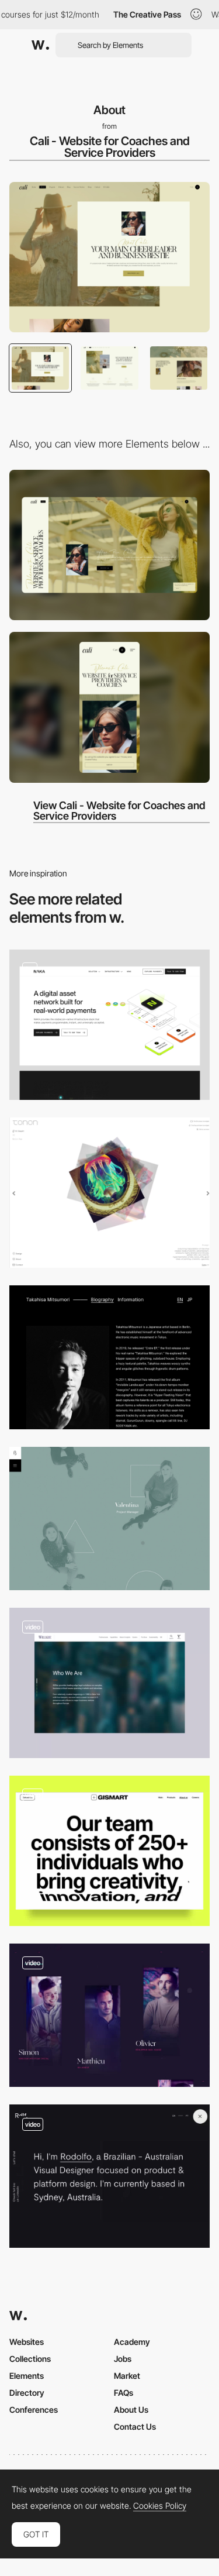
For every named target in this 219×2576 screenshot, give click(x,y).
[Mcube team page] (109, 2015)
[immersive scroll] (109, 1193)
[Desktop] (109, 545)
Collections (30, 2359)
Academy (132, 2342)
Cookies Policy (160, 2506)
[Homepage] (109, 1025)
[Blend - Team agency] (109, 1519)
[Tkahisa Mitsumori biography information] (109, 1357)
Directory (27, 2393)
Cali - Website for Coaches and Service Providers (110, 147)
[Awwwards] (40, 45)
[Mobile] (109, 707)
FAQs (124, 2393)
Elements (27, 2376)
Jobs (123, 2359)
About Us (131, 2410)
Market (127, 2376)
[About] (109, 1683)
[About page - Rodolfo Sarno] (109, 2176)
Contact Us (135, 2427)
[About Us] (109, 1851)
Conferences (34, 2410)
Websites (27, 2342)
